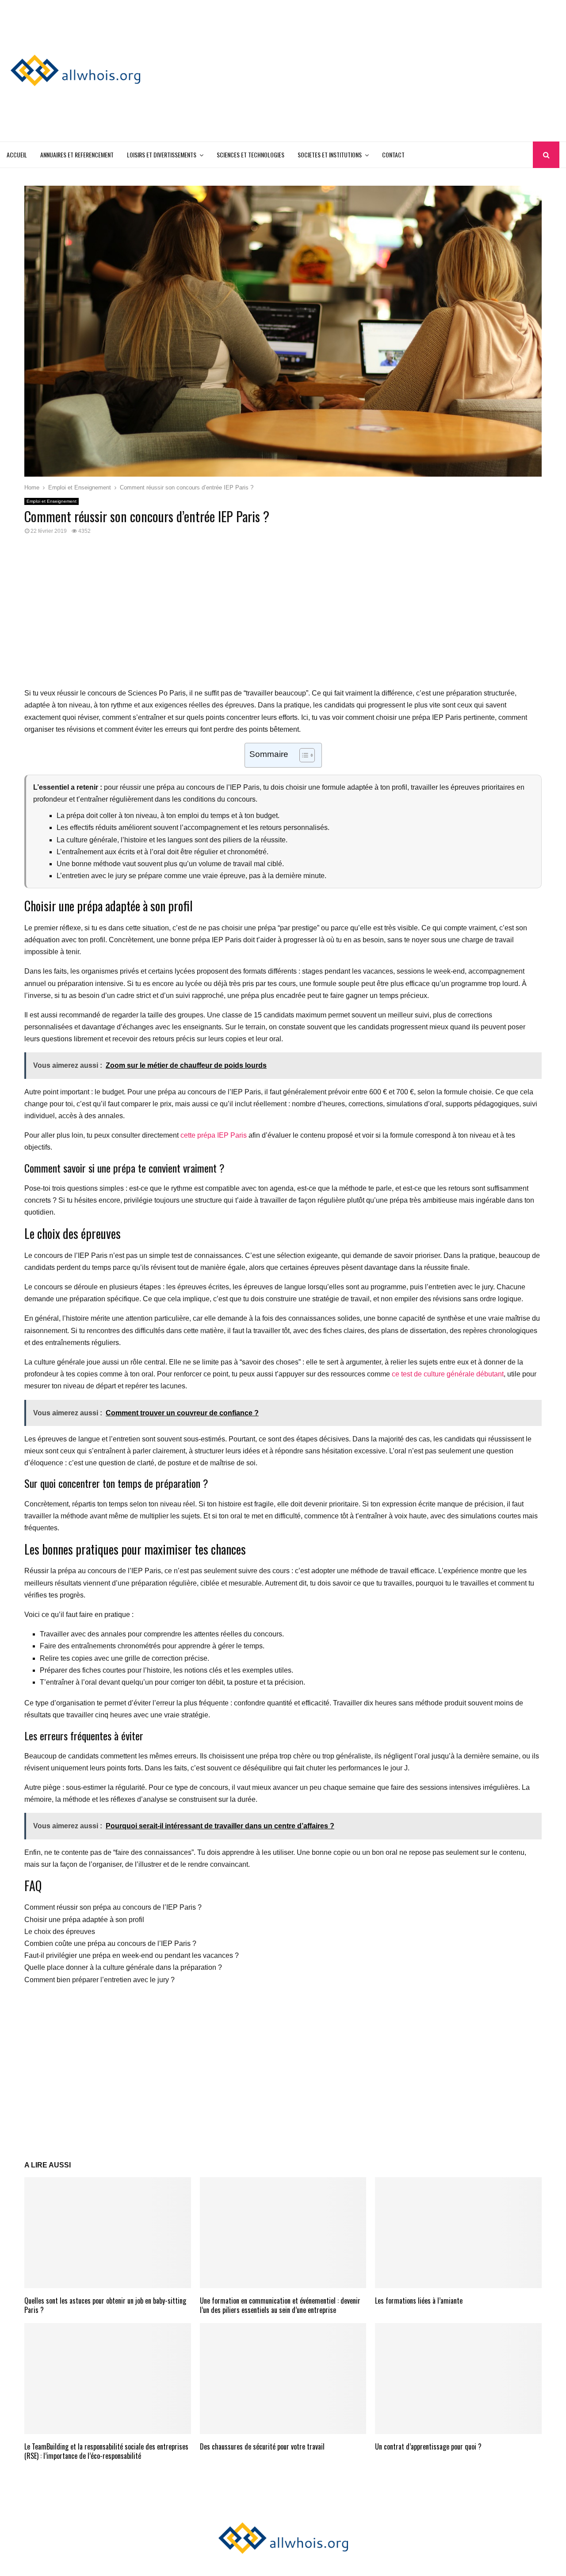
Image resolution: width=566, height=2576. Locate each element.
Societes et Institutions (330, 155)
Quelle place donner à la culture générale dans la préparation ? (123, 1967)
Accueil (17, 155)
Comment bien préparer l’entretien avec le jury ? (99, 1980)
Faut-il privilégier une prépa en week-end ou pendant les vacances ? (132, 1955)
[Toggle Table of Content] (303, 755)
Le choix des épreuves (60, 1932)
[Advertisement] (398, 71)
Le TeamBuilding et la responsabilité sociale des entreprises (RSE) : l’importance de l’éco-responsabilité (106, 2451)
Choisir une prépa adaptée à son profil (84, 1920)
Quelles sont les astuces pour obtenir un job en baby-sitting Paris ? (105, 2305)
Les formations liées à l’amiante (419, 2301)
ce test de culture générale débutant (448, 1374)
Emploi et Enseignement (52, 501)
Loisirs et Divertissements (162, 155)
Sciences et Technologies (250, 155)
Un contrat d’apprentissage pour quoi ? (428, 2446)
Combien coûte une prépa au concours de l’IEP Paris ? (110, 1943)
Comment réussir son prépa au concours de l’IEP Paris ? (113, 1907)
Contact (393, 155)
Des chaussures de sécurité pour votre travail (262, 2446)
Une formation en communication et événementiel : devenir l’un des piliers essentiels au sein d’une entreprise (280, 2305)
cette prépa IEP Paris (214, 1135)
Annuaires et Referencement (77, 155)
